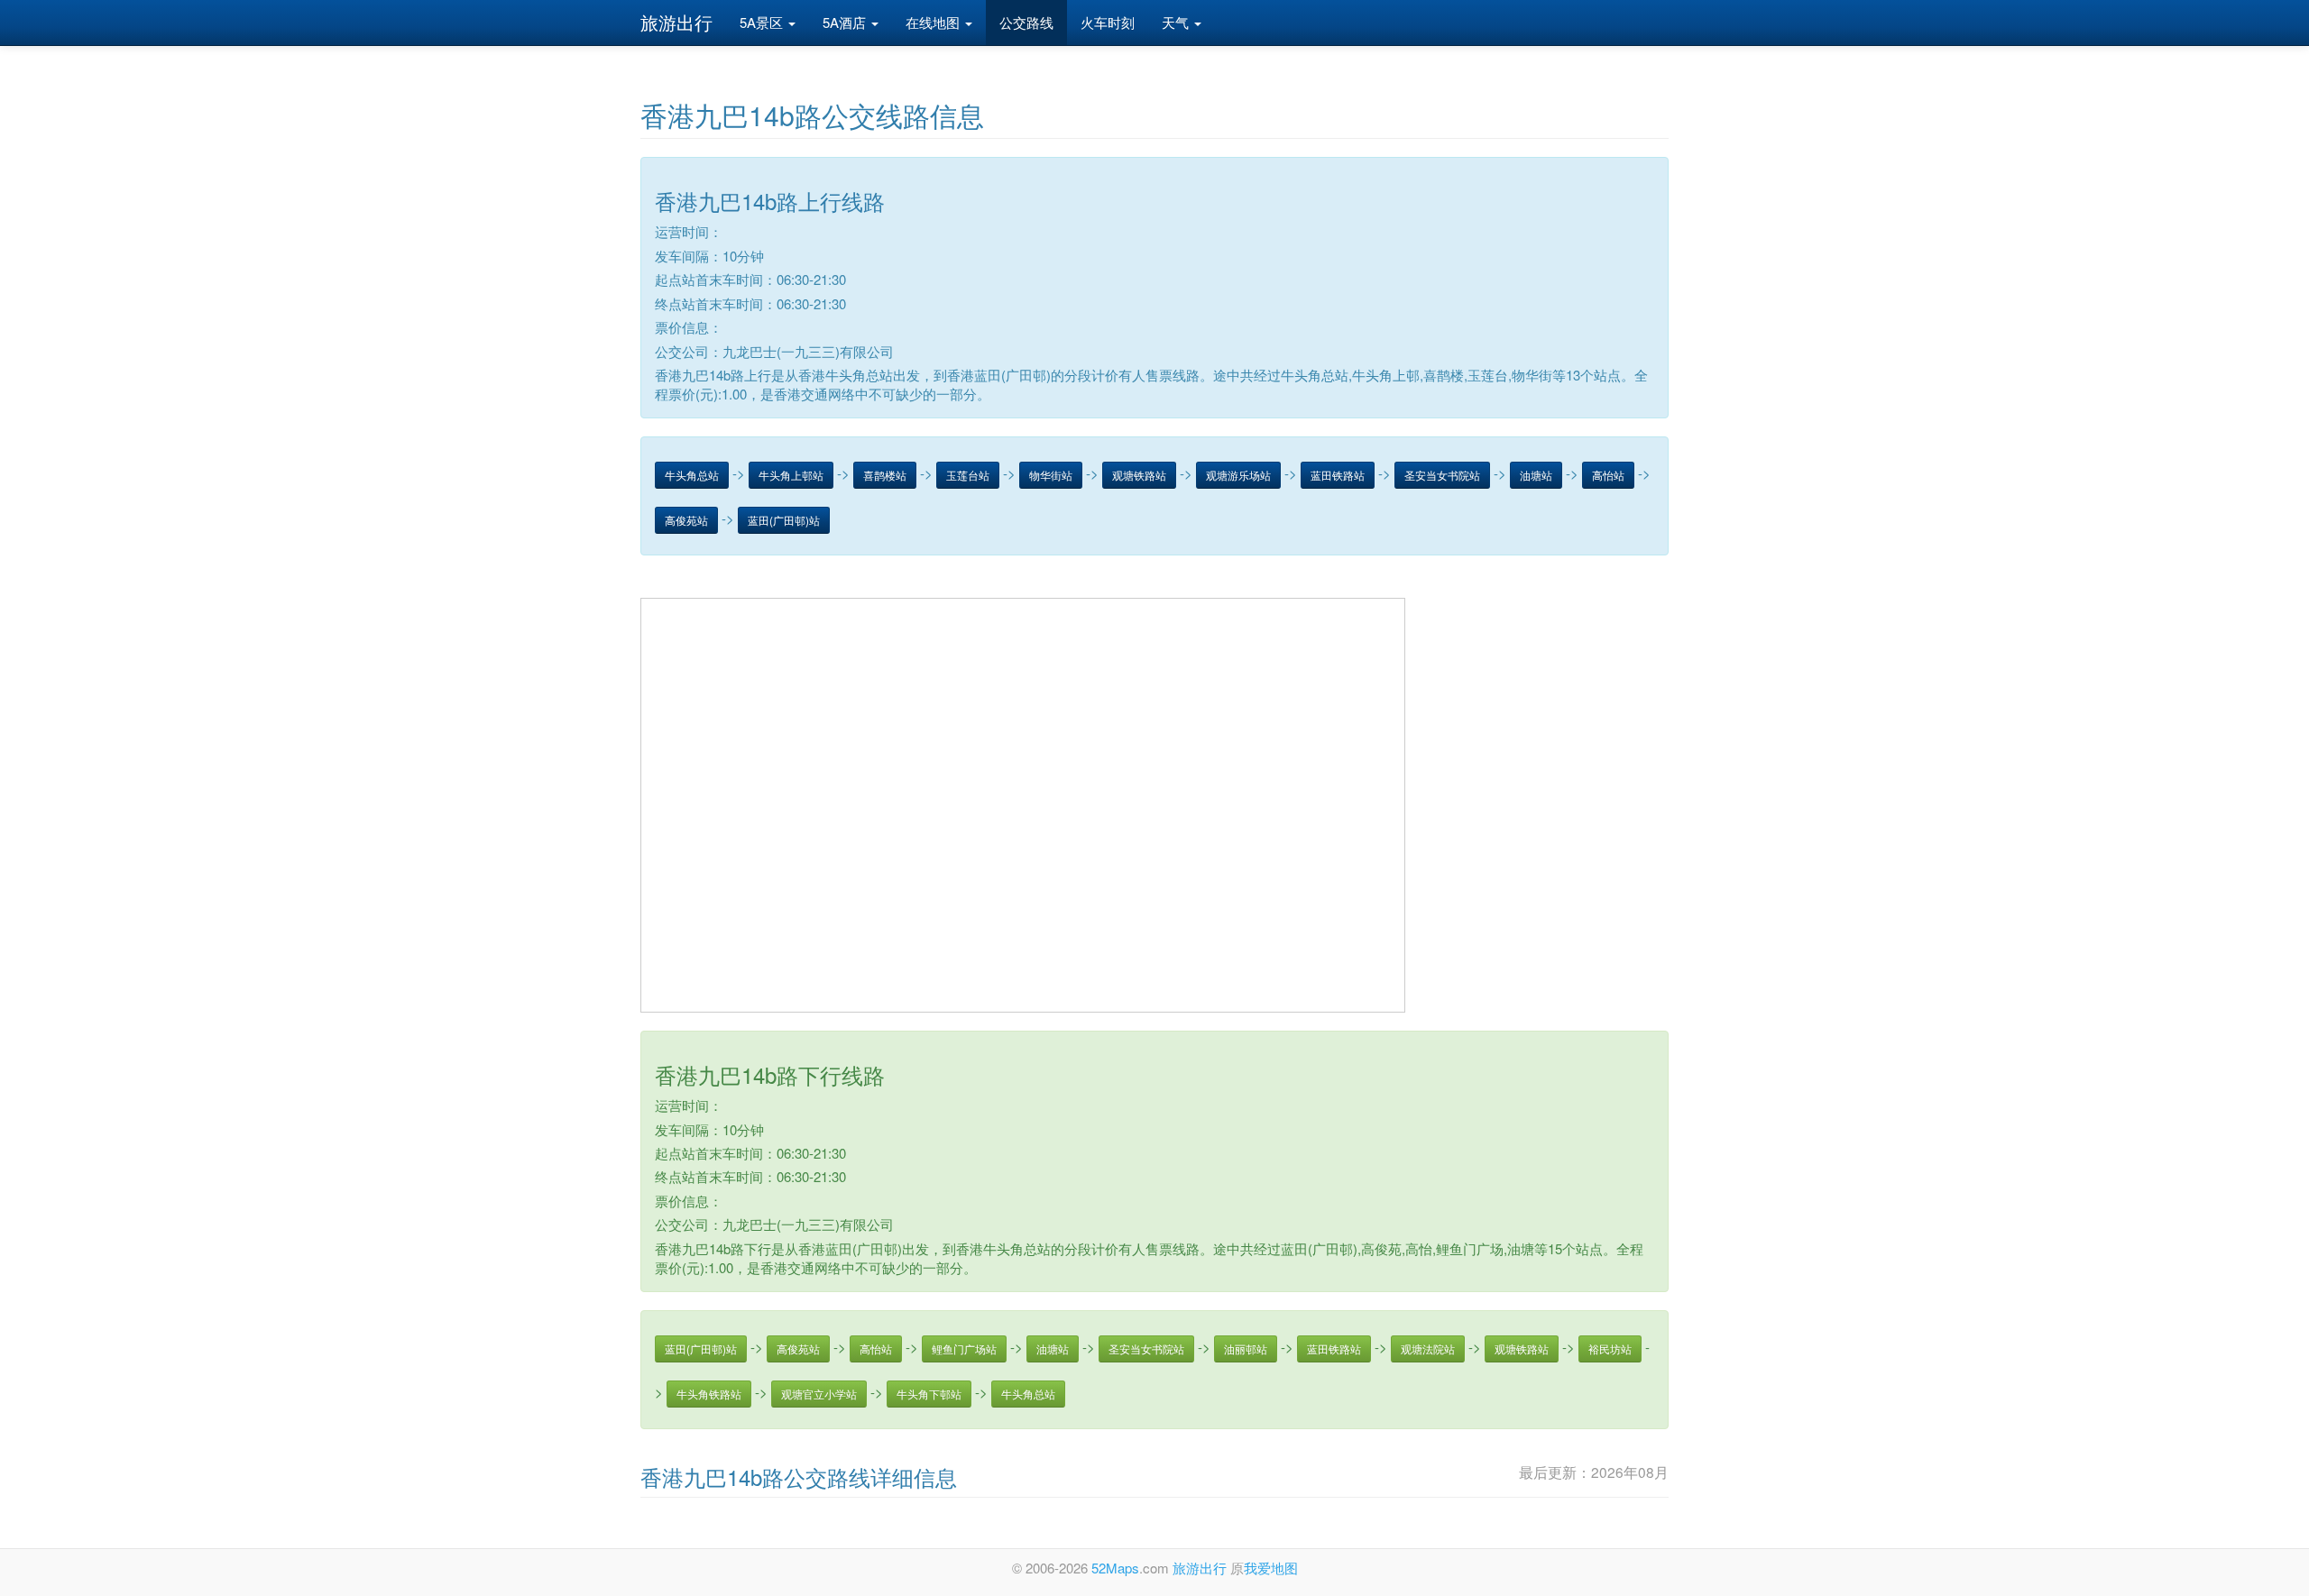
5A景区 (763, 22)
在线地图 (934, 22)
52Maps (1115, 1568)
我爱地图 (1271, 1568)
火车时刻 (1108, 22)
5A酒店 (846, 22)
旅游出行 (676, 22)
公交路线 (1026, 22)
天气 (1177, 22)
